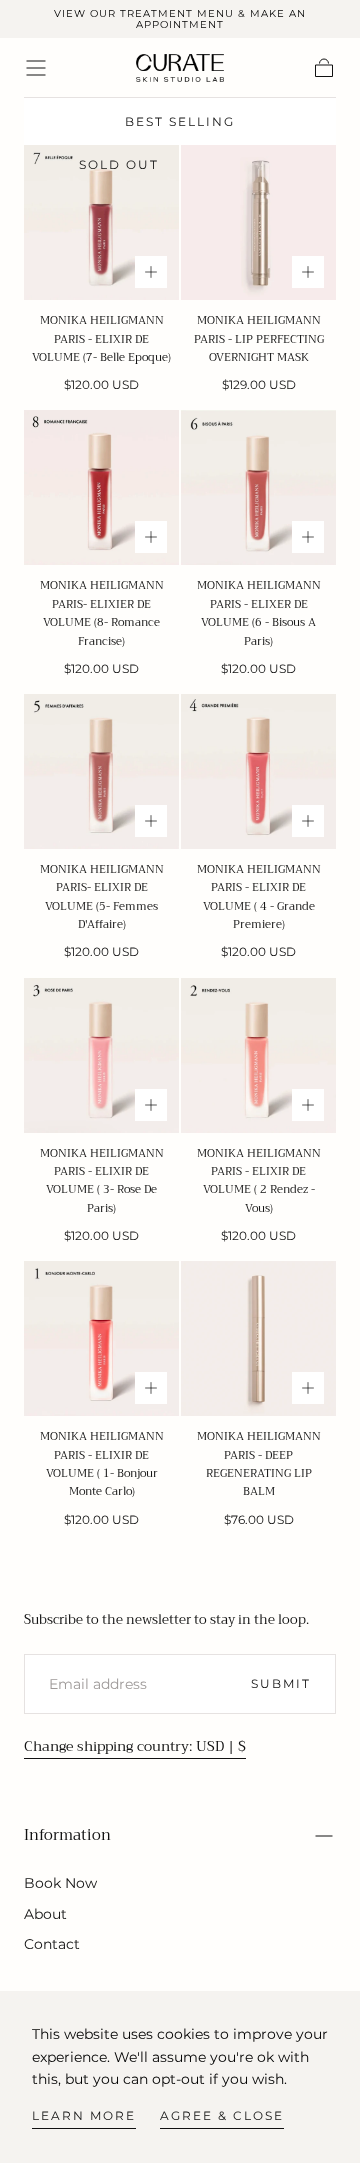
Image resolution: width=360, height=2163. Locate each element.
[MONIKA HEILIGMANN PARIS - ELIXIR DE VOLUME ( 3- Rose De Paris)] (101, 1055)
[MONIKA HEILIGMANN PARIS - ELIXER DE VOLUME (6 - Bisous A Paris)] (258, 487)
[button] (36, 68)
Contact (52, 1944)
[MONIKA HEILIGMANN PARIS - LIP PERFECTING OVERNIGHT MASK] (258, 222)
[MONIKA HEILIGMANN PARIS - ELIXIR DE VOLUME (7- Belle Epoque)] (101, 222)
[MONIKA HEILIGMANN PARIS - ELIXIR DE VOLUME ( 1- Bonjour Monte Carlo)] (101, 1338)
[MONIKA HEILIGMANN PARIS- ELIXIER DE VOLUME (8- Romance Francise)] (101, 487)
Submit (281, 1683)
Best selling (180, 121)
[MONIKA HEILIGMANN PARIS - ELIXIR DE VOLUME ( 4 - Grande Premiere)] (258, 771)
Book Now (60, 1883)
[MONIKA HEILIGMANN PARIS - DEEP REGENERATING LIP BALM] (258, 1338)
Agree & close (222, 2115)
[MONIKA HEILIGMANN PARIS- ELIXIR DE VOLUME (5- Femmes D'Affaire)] (101, 771)
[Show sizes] (151, 272)
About (45, 1914)
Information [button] (67, 1835)
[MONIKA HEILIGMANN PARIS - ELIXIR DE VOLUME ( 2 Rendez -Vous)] (258, 1055)
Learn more (84, 2115)
